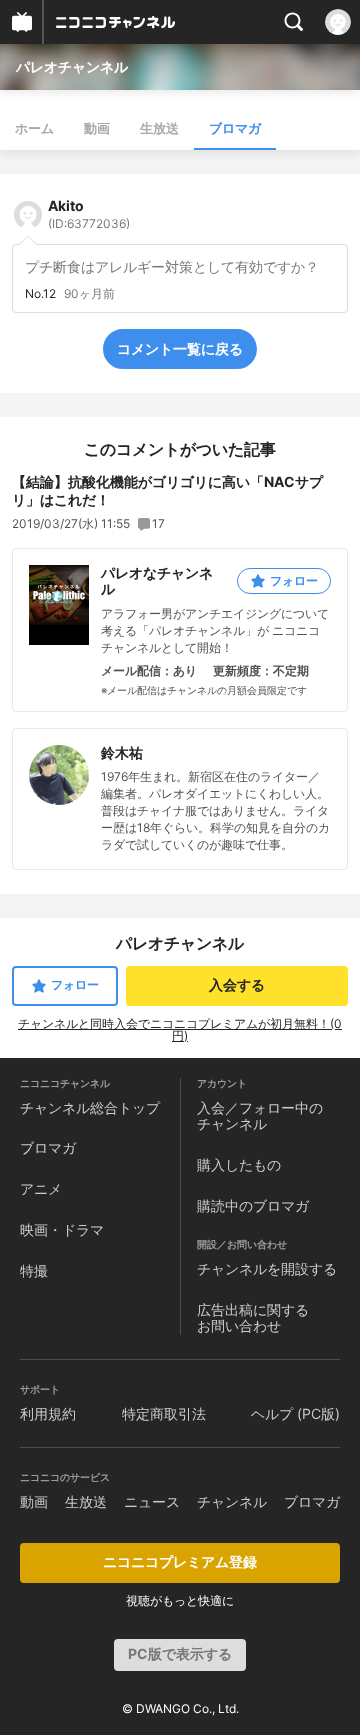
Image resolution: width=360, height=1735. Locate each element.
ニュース (152, 1501)
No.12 (40, 294)
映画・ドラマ (62, 1229)
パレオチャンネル (72, 66)
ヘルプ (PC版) (295, 1413)
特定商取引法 (164, 1413)
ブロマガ (235, 128)
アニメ (41, 1188)
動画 (97, 128)
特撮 (34, 1270)
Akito (89, 214)
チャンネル (232, 1501)
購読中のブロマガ (253, 1205)
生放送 (159, 128)
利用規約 (48, 1413)
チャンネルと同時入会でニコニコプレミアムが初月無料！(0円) (180, 1029)
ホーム (34, 128)
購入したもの (239, 1164)
